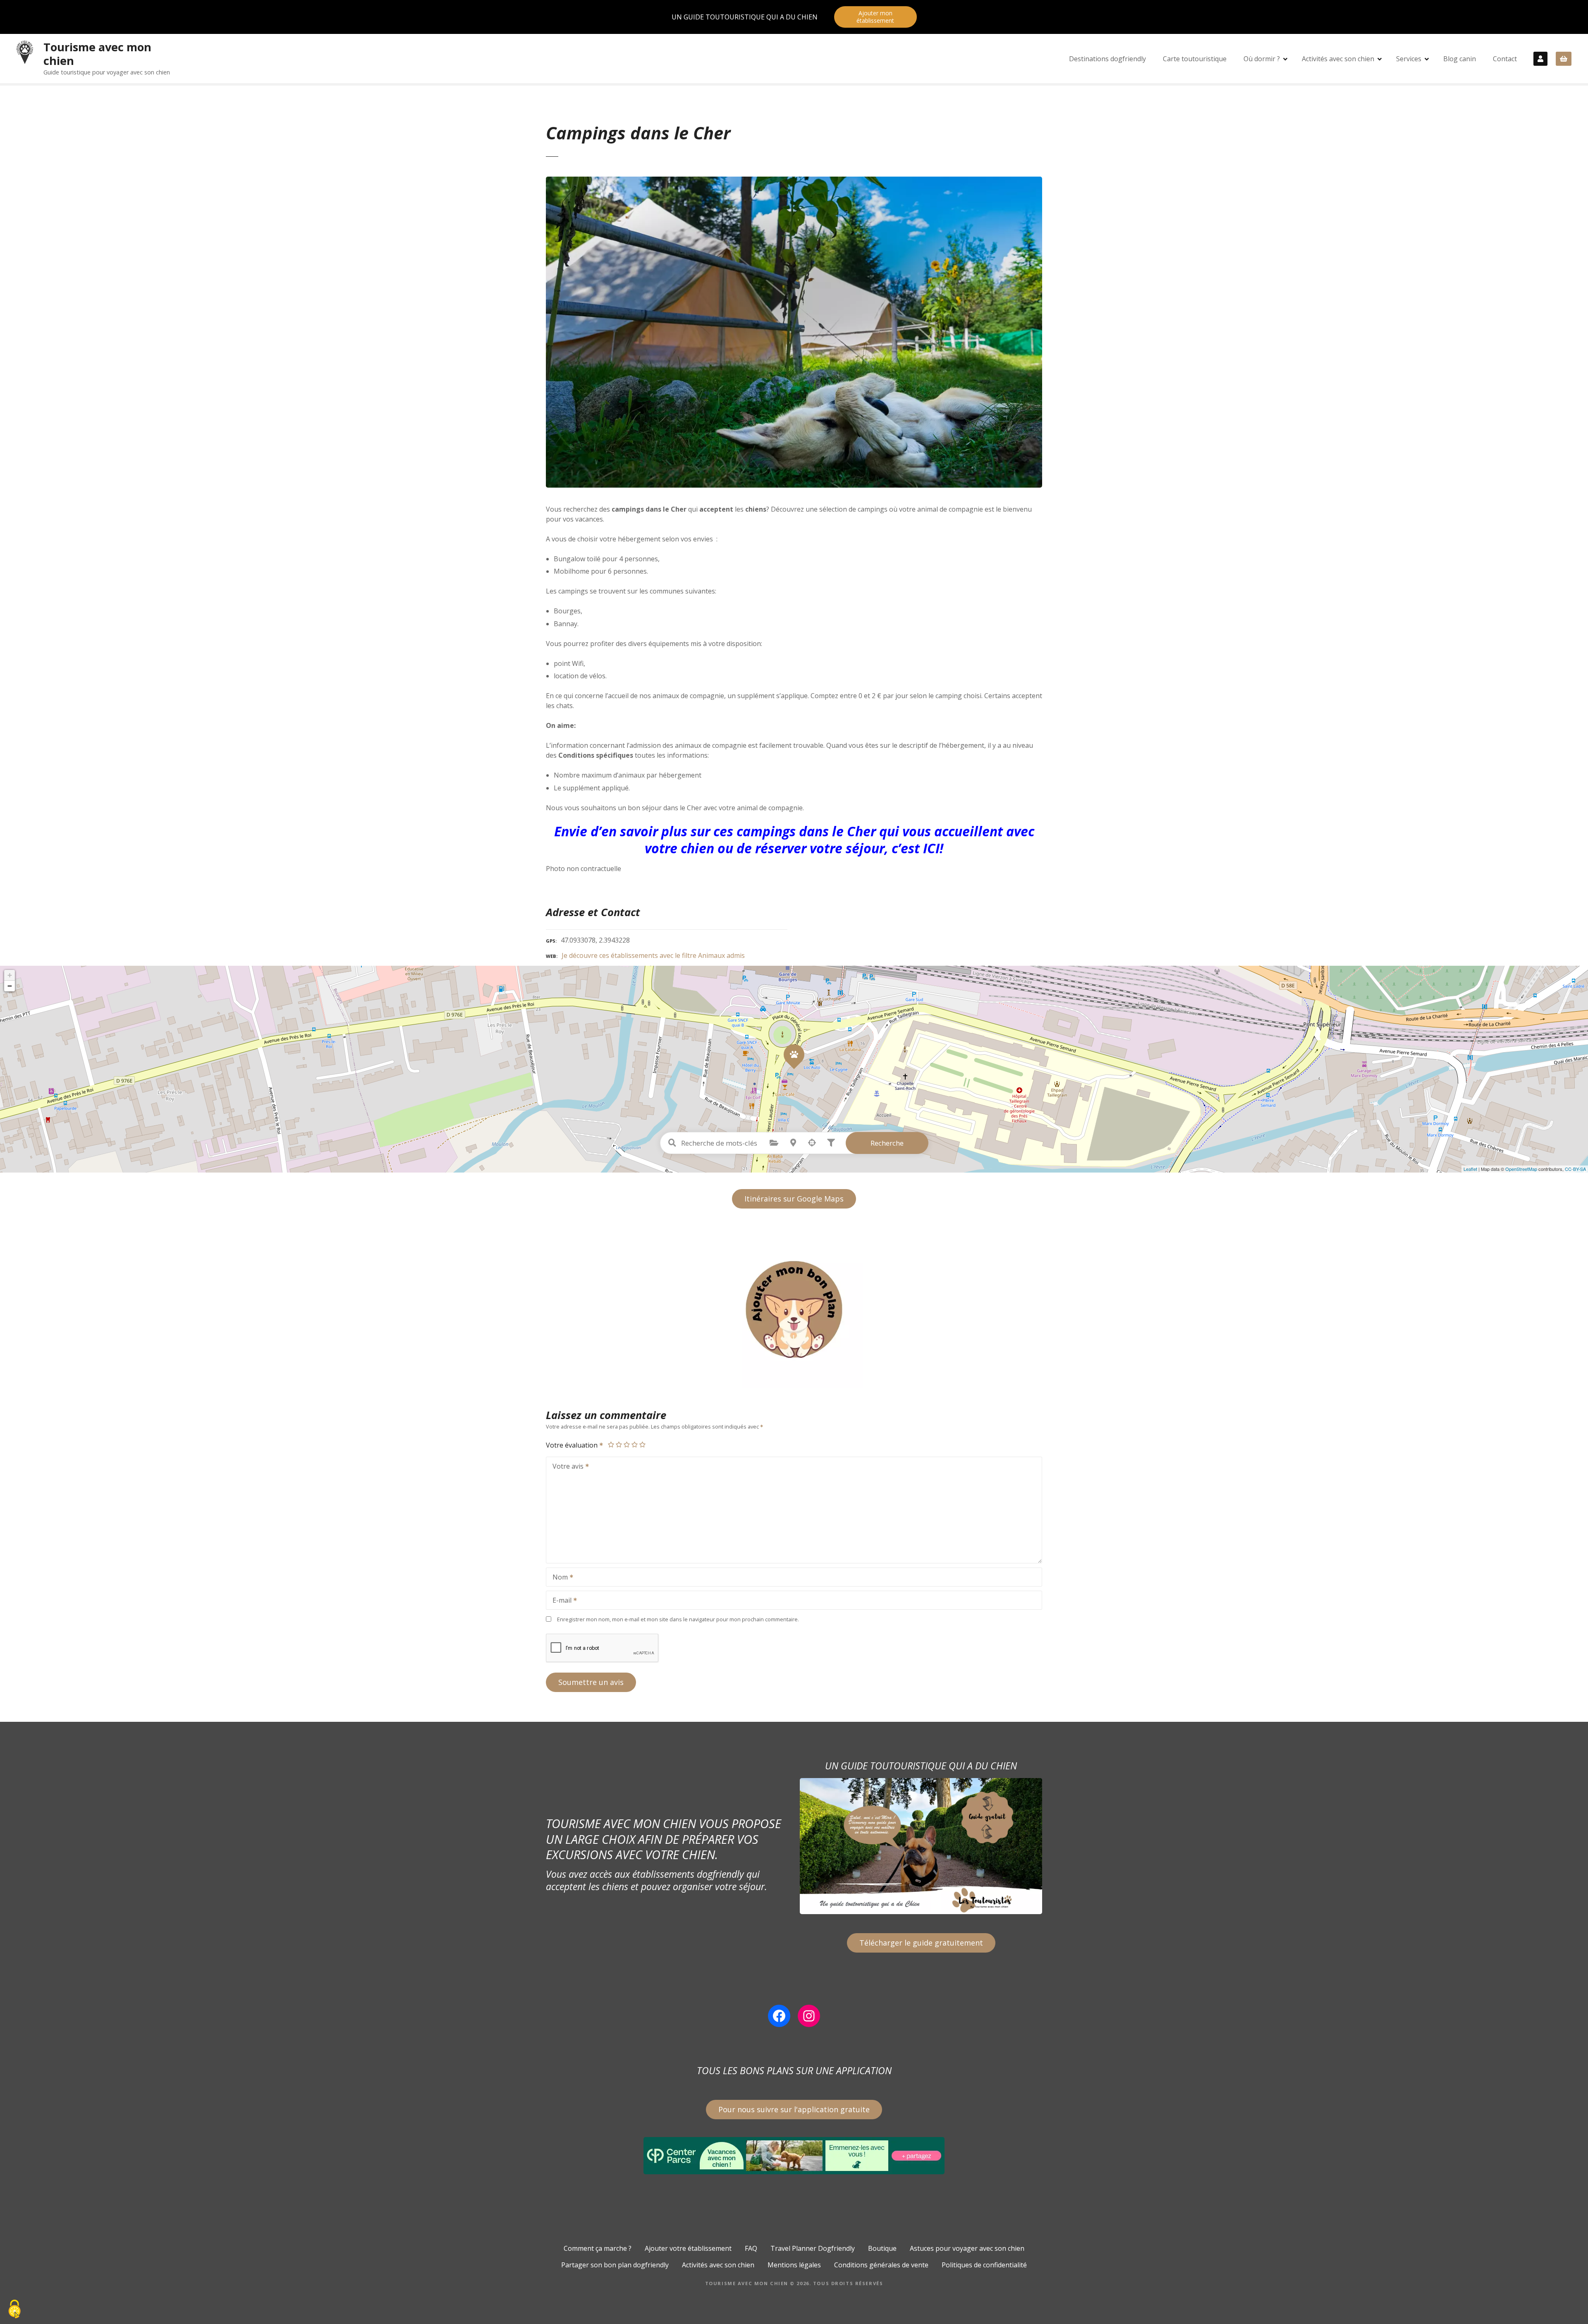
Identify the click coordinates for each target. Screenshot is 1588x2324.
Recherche (887, 1143)
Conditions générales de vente (881, 2265)
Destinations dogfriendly (1107, 59)
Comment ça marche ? (598, 2248)
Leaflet (1470, 1169)
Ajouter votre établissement (688, 2248)
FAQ (751, 2248)
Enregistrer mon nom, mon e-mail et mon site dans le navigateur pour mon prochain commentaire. (678, 1619)
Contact (1505, 59)
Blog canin (1460, 59)
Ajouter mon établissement (875, 17)
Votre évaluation (573, 1445)
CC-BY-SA (1575, 1169)
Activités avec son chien (1338, 59)
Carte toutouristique (1195, 59)
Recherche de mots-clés (672, 1143)
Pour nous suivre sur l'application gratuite (794, 2109)
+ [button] (10, 975)
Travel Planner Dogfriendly (813, 2248)
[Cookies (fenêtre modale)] (14, 2310)
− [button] (10, 986)
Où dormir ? (1262, 59)
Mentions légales (794, 2265)
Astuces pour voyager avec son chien (967, 2248)
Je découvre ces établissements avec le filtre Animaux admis (653, 955)
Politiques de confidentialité (984, 2265)
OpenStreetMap (1521, 1169)
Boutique (882, 2248)
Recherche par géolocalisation (812, 1143)
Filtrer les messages (831, 1143)
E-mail (560, 1601)
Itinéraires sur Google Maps (794, 1199)
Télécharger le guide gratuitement (921, 1943)
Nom (558, 1578)
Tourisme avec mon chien (97, 54)
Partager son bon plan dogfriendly (615, 2265)
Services (1409, 59)
